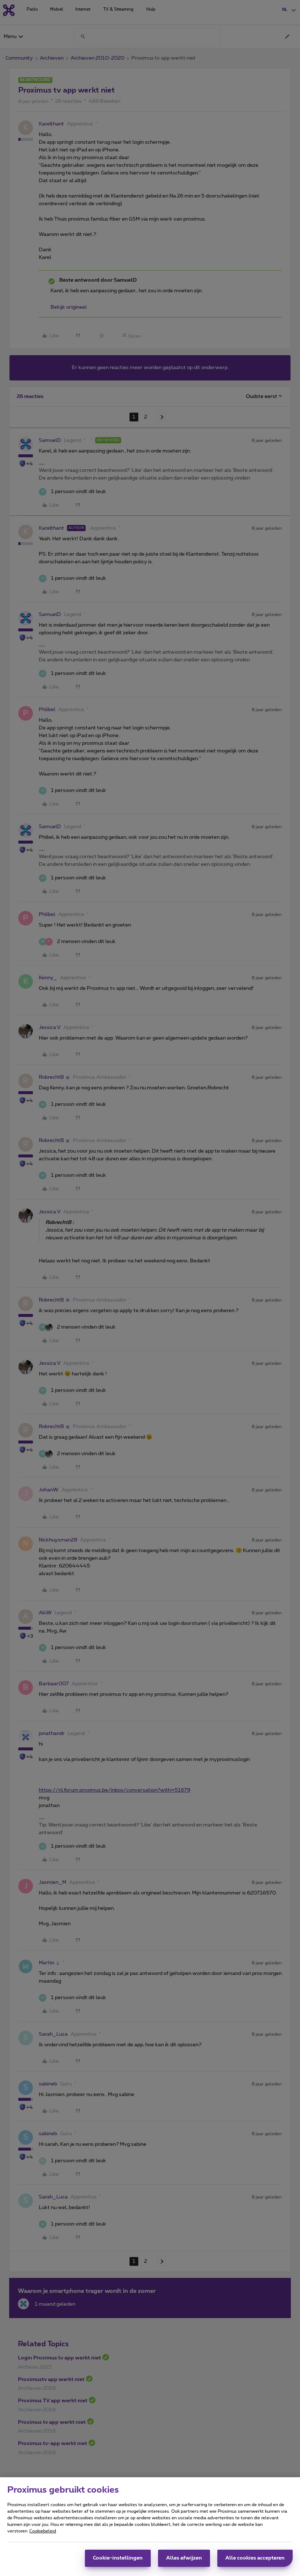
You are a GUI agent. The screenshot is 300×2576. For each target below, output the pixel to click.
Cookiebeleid (43, 2531)
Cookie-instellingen (118, 2558)
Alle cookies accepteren (255, 2558)
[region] (150, 2527)
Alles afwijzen (184, 2558)
